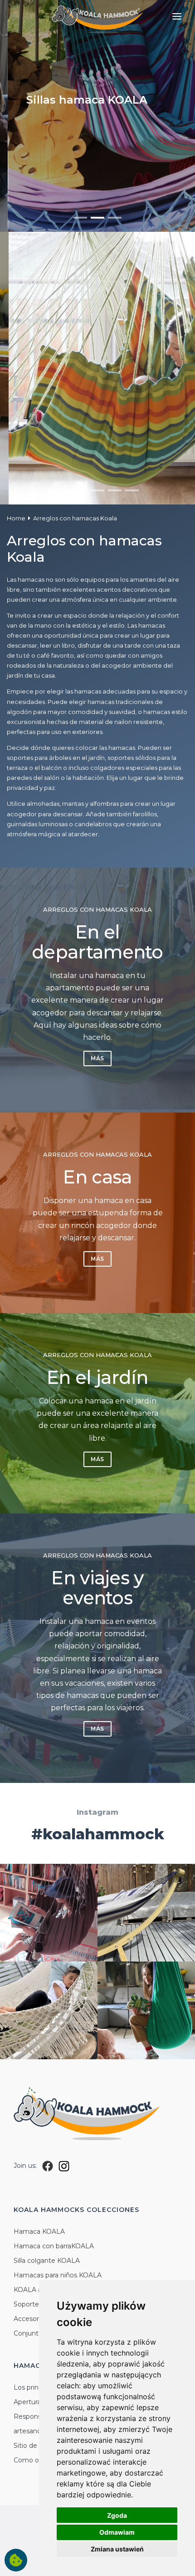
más (97, 1058)
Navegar (41, 119)
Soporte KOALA (39, 2304)
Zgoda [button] (117, 2515)
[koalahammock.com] (97, 18)
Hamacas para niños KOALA (58, 2275)
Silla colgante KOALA (47, 2261)
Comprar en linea (105, 119)
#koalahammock (98, 1834)
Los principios (35, 2387)
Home (16, 518)
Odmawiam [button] (117, 2532)
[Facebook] (48, 2166)
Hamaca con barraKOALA (54, 2246)
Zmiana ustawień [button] (117, 2549)
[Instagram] (64, 2166)
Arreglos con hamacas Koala (75, 518)
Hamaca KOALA (39, 2232)
